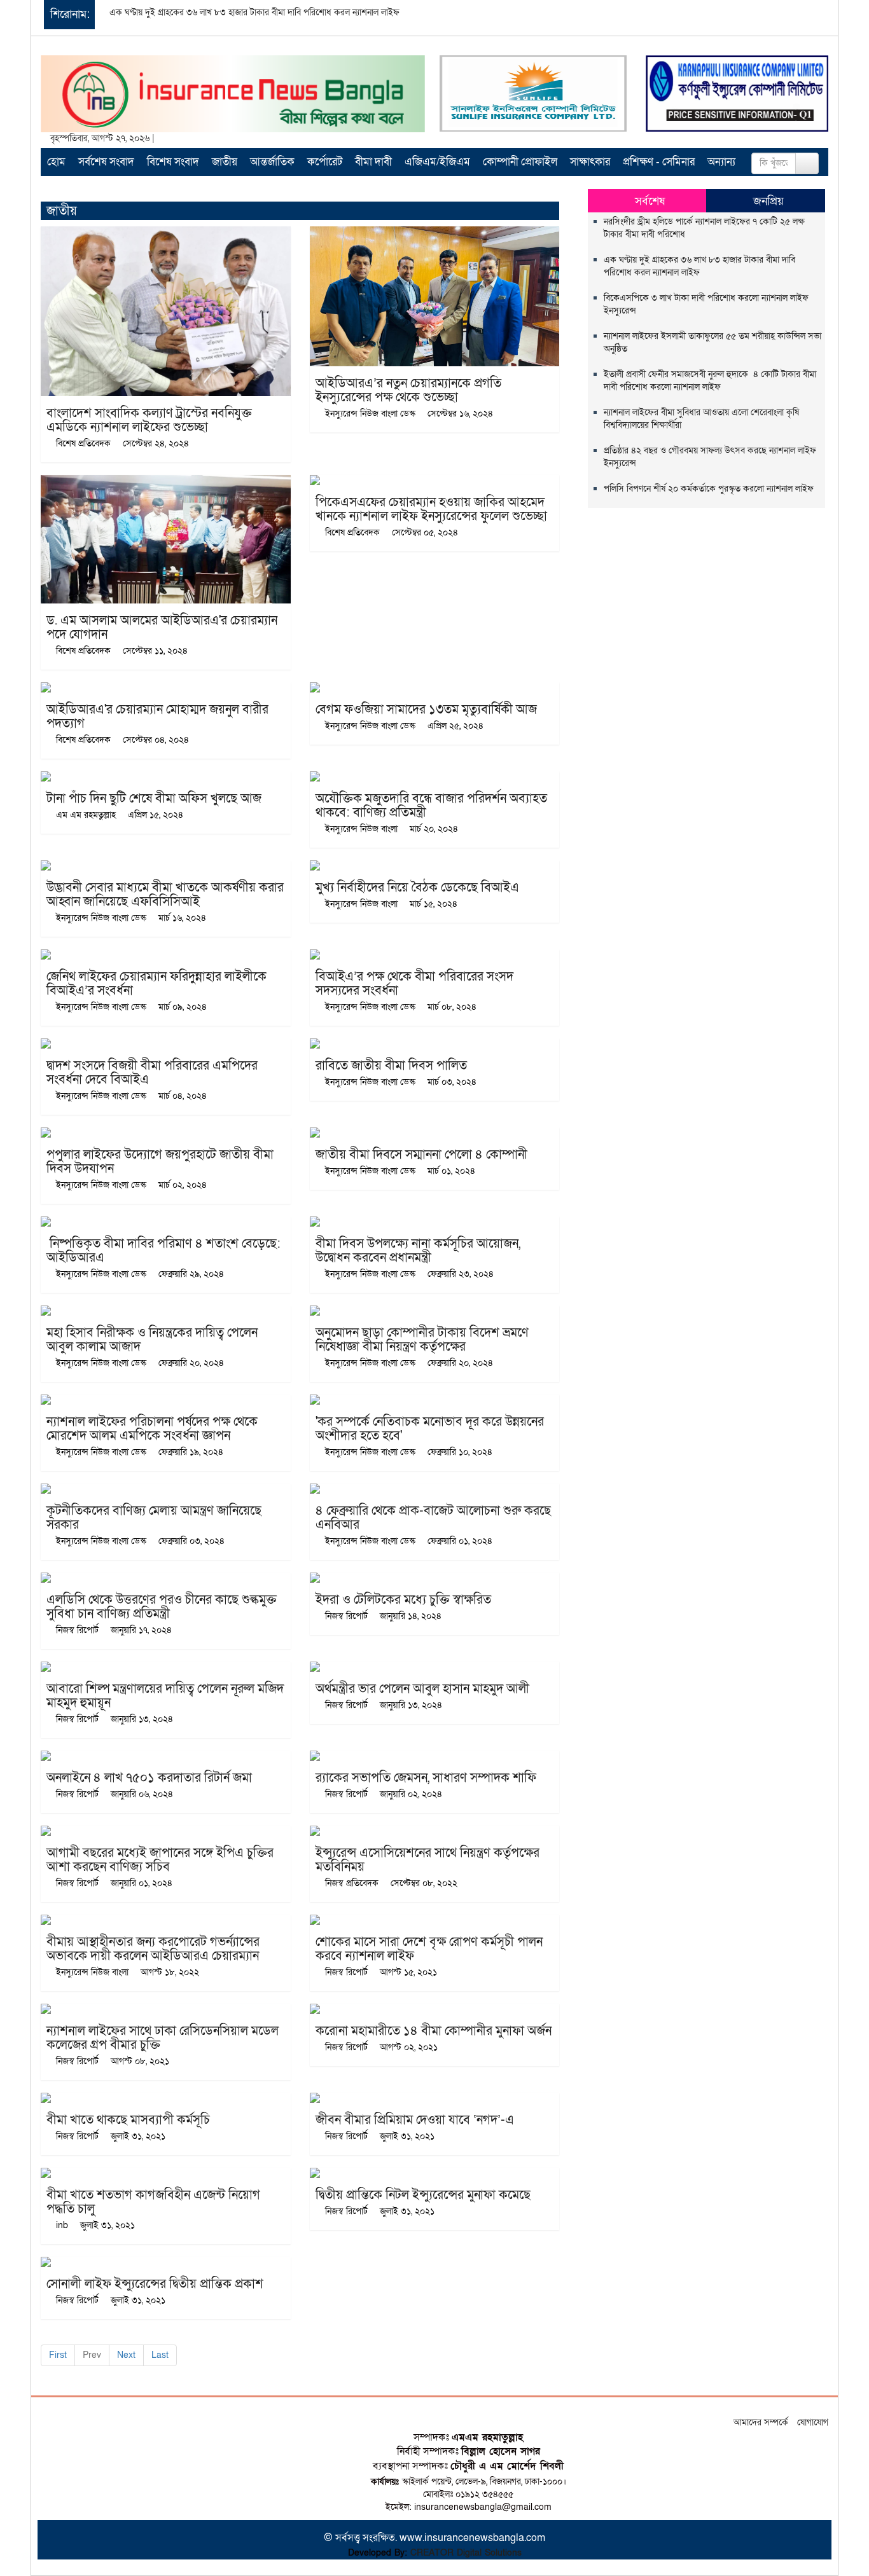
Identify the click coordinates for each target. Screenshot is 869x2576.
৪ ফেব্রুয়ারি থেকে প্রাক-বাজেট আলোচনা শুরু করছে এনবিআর (433, 1518)
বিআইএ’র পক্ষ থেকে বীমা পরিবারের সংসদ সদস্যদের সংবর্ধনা (414, 984)
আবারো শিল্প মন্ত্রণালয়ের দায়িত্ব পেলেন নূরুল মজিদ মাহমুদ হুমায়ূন (165, 1696)
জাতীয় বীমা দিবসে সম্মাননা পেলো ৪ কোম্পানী (421, 1155)
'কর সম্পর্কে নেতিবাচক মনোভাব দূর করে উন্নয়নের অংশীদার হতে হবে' (430, 1429)
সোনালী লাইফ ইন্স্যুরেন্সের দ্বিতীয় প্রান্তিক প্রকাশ (155, 2284)
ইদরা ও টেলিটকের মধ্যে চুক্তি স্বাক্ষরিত (403, 1600)
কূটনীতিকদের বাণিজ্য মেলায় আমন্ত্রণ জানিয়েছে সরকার (154, 1518)
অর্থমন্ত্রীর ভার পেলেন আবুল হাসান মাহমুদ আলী (422, 1689)
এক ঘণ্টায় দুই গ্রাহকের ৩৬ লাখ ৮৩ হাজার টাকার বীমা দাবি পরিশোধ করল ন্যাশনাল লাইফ (254, 12)
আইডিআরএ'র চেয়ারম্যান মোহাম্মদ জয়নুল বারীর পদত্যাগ (157, 717)
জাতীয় (225, 162)
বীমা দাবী (373, 162)
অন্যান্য (721, 162)
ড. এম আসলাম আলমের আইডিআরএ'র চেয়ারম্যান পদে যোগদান (162, 628)
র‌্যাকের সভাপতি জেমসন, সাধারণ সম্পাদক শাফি (426, 1778)
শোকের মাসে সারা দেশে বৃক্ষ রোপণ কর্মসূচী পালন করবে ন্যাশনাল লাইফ (429, 1949)
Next (126, 2355)
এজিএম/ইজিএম (437, 162)
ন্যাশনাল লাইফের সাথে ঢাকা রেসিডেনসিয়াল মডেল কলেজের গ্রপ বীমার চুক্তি (163, 2038)
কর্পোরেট (325, 162)
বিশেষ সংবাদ (173, 162)
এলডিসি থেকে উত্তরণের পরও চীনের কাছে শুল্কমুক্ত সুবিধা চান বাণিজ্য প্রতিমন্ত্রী (162, 1607)
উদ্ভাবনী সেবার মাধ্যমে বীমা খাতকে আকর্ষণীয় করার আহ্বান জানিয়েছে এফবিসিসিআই (165, 895)
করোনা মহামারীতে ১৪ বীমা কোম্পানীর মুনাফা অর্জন (434, 2031)
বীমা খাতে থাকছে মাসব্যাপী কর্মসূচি (128, 2120)
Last (160, 2355)
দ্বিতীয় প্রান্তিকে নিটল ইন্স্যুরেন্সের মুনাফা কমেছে (423, 2195)
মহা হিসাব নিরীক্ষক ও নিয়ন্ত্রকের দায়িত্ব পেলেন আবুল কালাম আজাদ (152, 1340)
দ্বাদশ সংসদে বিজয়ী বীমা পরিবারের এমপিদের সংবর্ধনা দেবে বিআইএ (152, 1073)
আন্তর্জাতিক (272, 162)
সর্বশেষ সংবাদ (106, 162)
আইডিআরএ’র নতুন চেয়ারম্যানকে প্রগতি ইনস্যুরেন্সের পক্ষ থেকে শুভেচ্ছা (408, 390)
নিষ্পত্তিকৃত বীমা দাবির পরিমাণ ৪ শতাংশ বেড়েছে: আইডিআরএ (163, 1251)
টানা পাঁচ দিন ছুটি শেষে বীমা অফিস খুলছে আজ (154, 799)
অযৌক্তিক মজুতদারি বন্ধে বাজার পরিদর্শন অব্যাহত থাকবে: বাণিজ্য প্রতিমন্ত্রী (431, 806)
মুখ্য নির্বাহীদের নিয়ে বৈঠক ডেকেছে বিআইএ (417, 888)
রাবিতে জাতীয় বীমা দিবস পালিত (391, 1066)
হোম (56, 162)
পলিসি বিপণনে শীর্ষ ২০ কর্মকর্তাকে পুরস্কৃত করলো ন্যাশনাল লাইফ (709, 489)
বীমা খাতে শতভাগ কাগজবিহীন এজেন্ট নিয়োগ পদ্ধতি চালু (153, 2202)
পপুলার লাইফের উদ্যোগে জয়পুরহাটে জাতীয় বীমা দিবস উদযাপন (160, 1162)
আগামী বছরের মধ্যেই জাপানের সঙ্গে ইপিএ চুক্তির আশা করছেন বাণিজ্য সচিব (160, 1860)
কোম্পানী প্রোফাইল (520, 162)
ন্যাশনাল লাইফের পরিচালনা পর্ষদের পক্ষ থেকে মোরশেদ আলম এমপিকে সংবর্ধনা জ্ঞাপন (152, 1429)
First (58, 2355)
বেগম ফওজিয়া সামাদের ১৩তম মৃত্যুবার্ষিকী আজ (426, 710)
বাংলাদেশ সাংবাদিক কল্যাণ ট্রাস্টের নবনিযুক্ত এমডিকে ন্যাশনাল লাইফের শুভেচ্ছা (149, 420)
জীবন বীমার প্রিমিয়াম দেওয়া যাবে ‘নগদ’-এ (415, 2120)
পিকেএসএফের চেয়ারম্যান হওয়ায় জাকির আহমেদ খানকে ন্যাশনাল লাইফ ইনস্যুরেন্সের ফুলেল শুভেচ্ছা (431, 509)
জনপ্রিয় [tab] (768, 201)
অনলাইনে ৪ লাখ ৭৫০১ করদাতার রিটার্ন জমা (149, 1778)
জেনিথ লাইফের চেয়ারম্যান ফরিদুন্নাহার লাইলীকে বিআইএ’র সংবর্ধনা (156, 984)
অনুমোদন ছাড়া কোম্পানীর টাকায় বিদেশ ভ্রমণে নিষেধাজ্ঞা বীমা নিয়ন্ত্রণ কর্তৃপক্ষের (422, 1340)
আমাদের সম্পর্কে (761, 2422)
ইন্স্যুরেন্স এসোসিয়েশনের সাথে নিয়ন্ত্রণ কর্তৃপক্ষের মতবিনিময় (428, 1860)
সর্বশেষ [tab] (650, 201)
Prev (92, 2355)
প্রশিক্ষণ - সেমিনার (659, 162)
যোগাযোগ (813, 2422)
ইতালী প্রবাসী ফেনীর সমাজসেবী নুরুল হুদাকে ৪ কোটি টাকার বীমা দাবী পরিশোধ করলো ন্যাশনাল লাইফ (710, 381)
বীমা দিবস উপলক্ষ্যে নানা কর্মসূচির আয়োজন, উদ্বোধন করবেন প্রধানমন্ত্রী (418, 1251)
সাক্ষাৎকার (590, 162)
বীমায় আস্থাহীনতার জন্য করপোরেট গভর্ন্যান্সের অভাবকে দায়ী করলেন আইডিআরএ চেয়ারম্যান (153, 1949)
